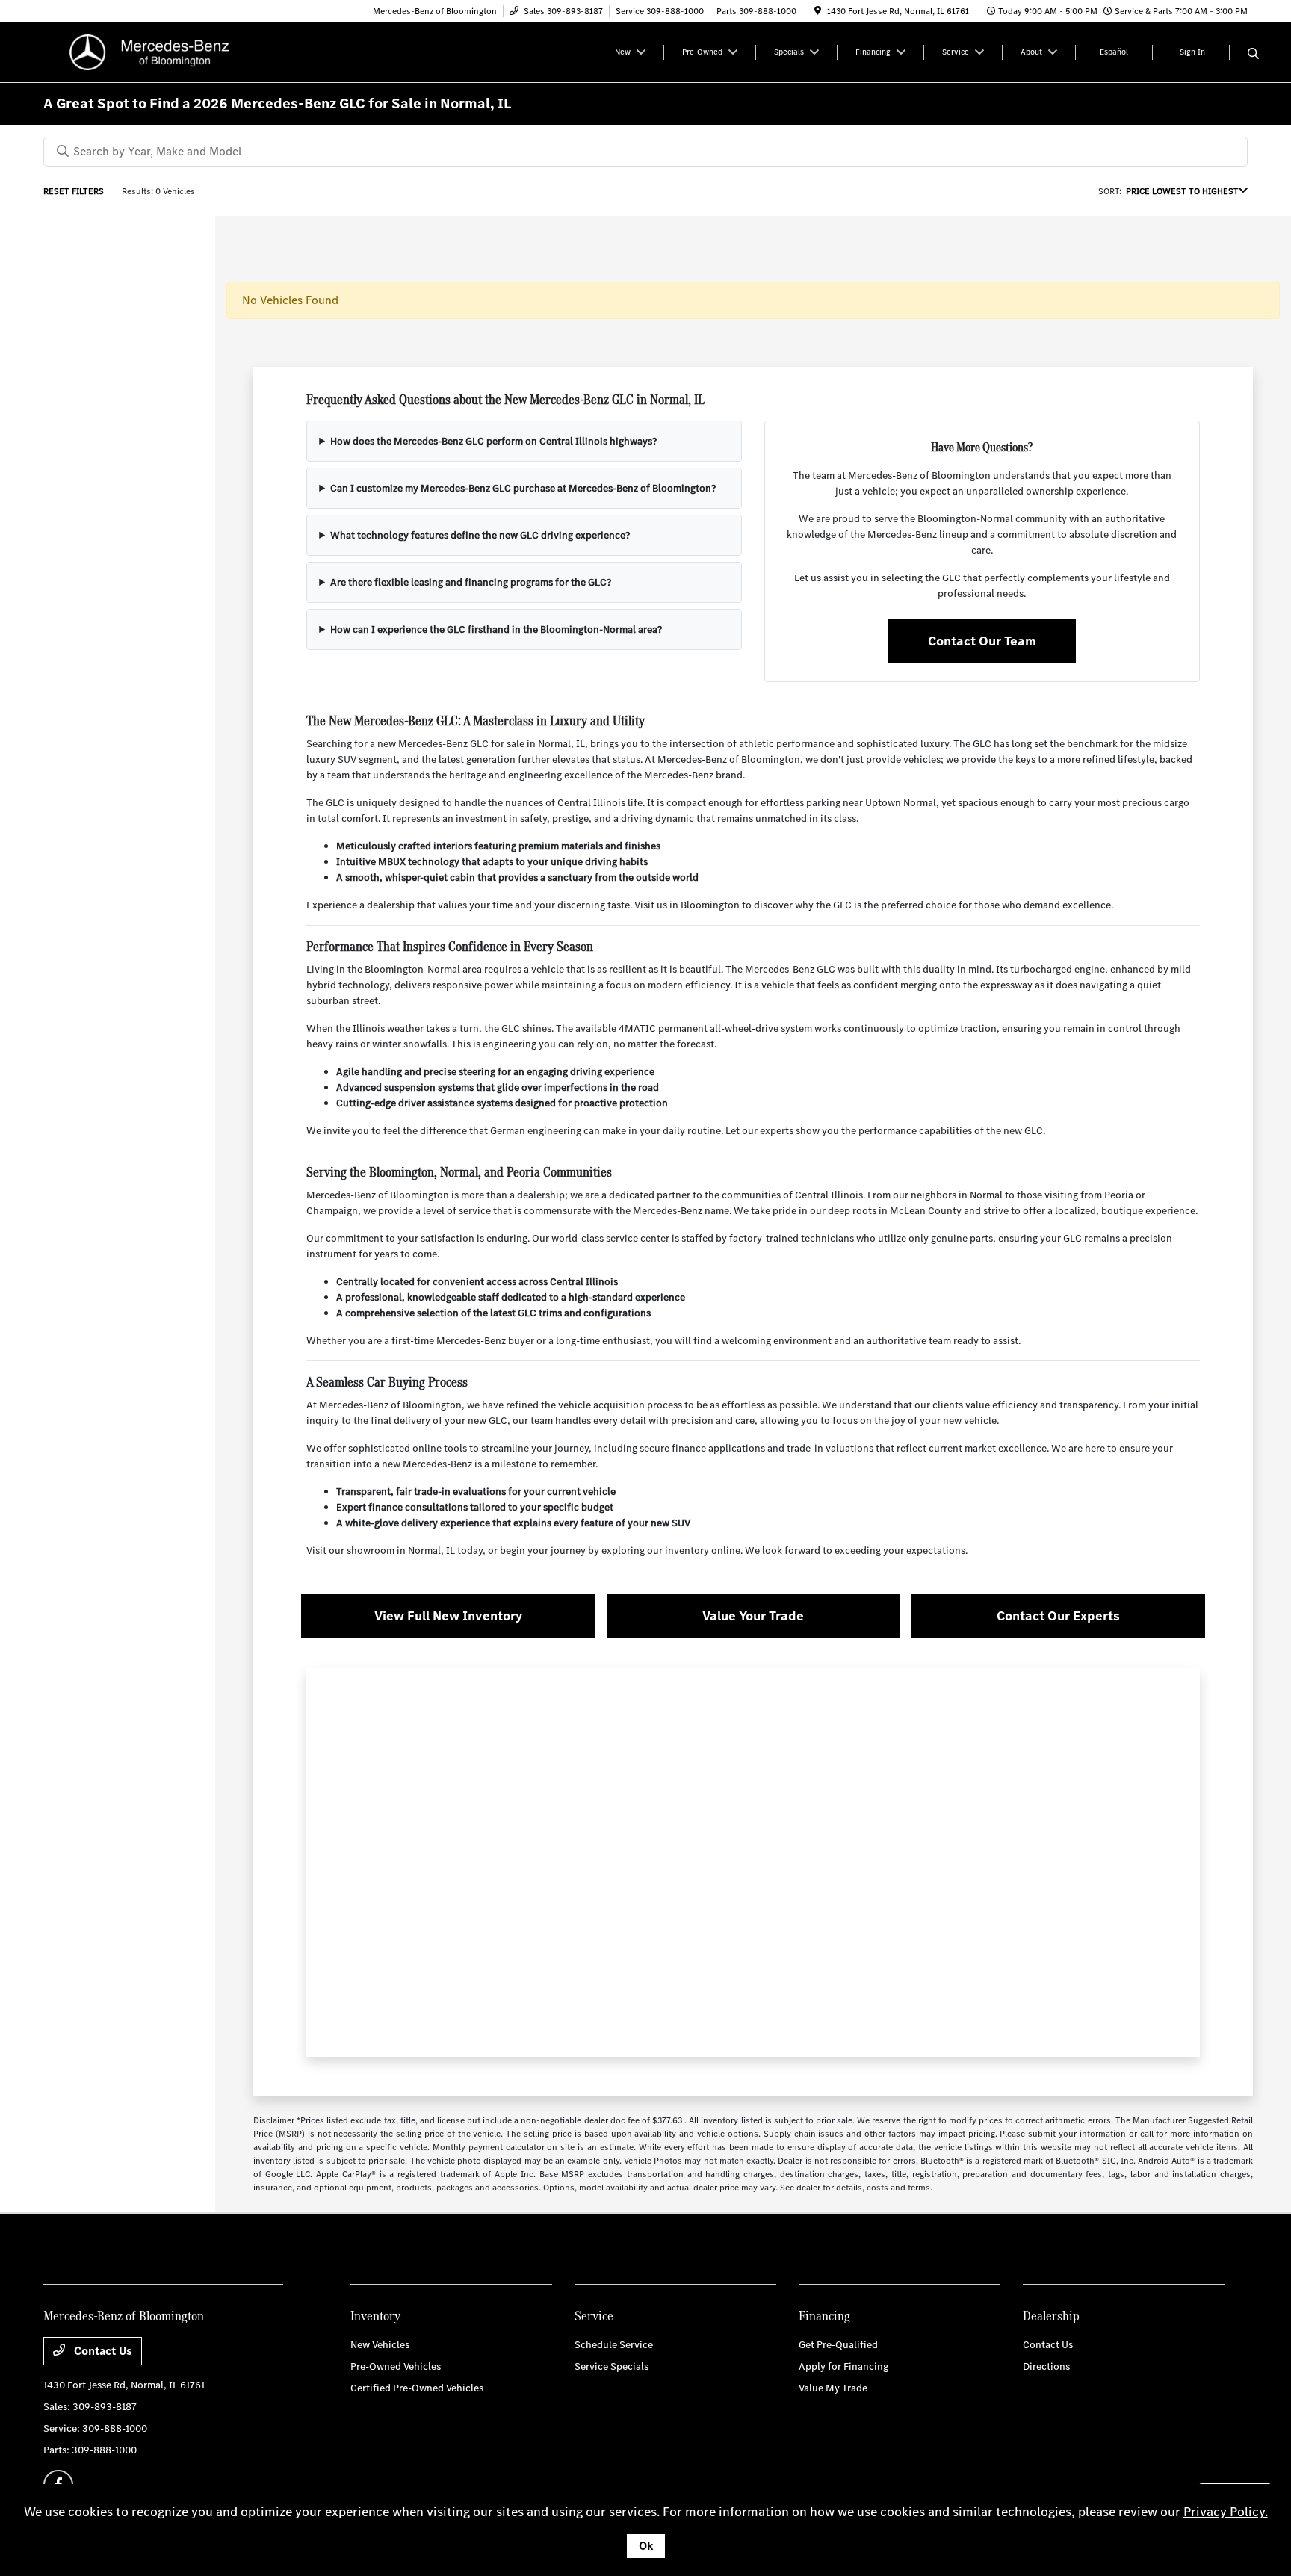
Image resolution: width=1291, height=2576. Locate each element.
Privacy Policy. (1226, 2512)
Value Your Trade (753, 1616)
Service (594, 2316)
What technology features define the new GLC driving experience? (480, 535)
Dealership (1051, 2316)
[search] (1253, 55)
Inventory (375, 2316)
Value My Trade (833, 2388)
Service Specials (612, 2366)
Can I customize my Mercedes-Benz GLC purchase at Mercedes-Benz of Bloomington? (523, 488)
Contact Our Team (982, 641)
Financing (824, 2316)
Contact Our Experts (1058, 1616)
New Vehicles (380, 2345)
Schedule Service (614, 2345)
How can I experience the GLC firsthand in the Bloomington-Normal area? (496, 629)
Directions (1046, 2366)
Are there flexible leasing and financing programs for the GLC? (471, 582)
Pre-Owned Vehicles (396, 2366)
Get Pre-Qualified (838, 2345)
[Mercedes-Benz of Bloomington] (172, 51)
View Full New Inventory (448, 1616)
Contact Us (102, 2351)
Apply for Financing (843, 2366)
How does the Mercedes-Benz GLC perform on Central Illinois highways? (493, 441)
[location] (818, 11)
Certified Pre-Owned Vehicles (417, 2388)
